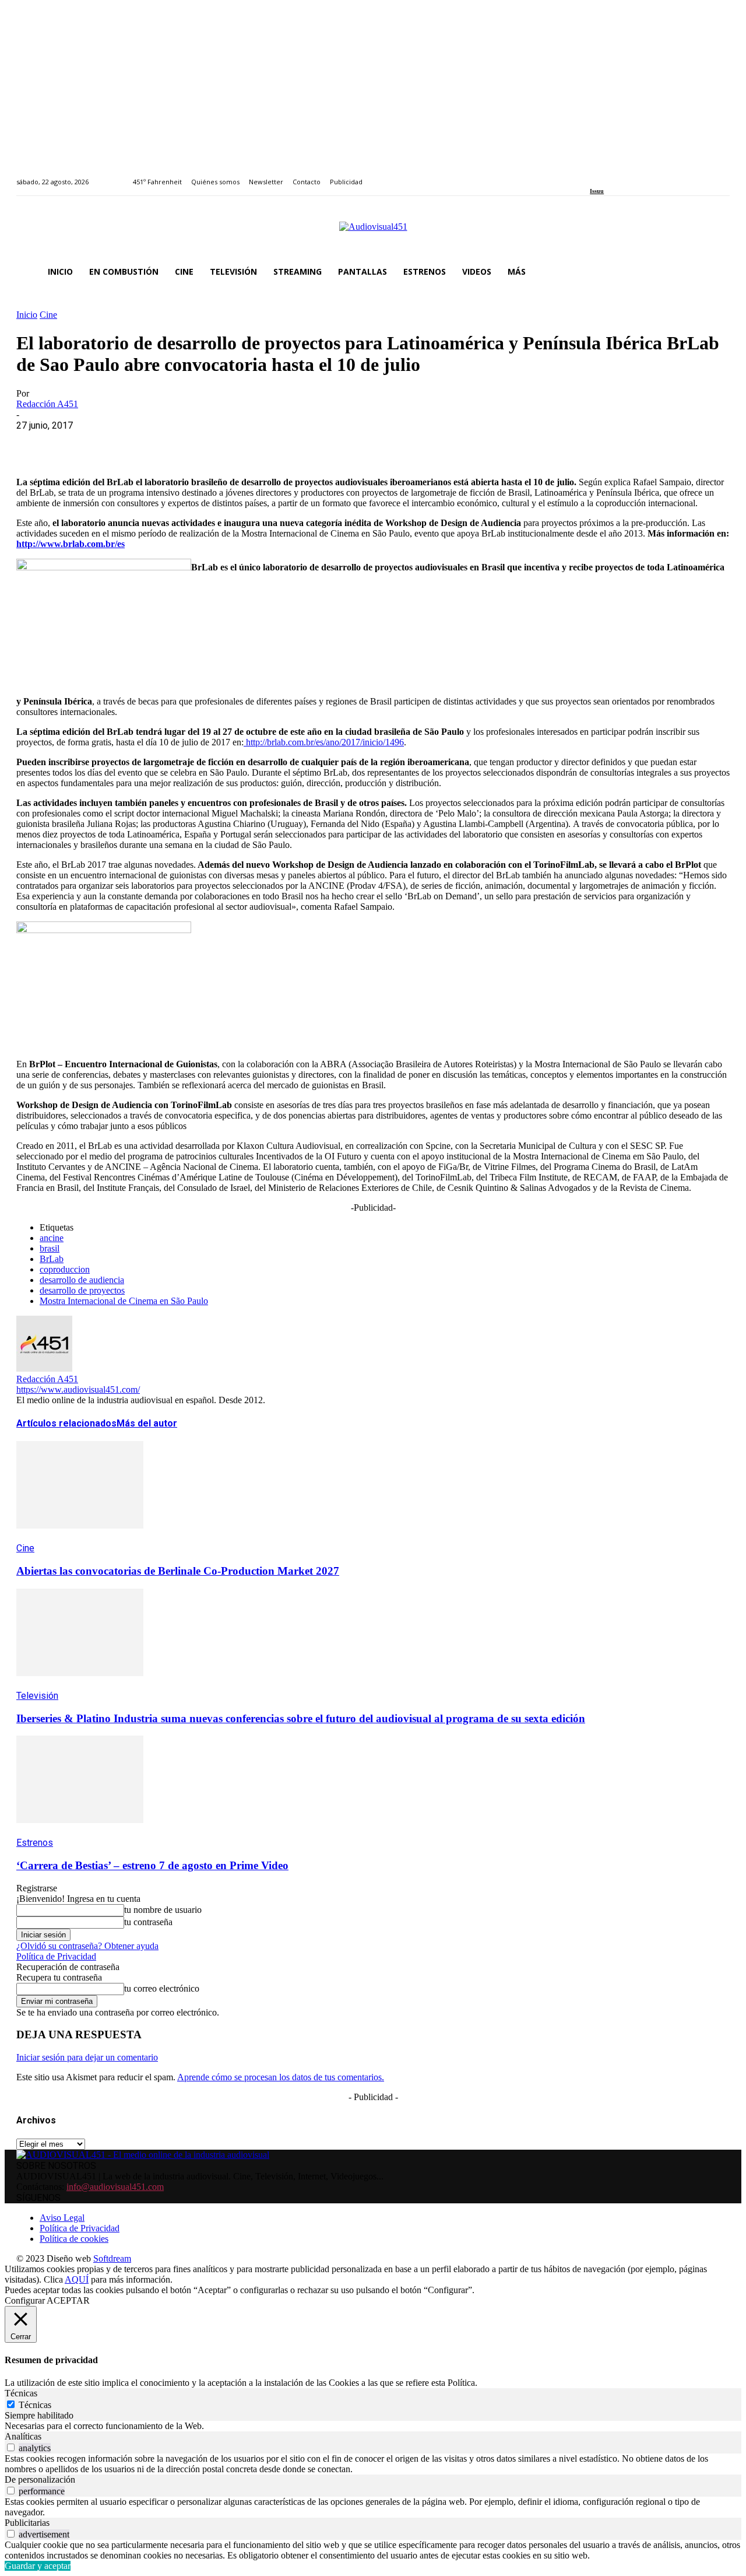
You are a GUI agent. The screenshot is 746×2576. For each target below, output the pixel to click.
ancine (52, 1238)
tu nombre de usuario (163, 1910)
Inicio (27, 315)
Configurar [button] (25, 2300)
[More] (287, 443)
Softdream (112, 2258)
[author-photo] (44, 1368)
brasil (50, 1248)
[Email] (203, 443)
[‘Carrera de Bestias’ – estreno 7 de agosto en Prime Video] (80, 1832)
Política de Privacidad (56, 1956)
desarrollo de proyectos (82, 1290)
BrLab (52, 1259)
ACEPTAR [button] (68, 2300)
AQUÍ (77, 2279)
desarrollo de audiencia (82, 1280)
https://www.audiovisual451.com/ (78, 1389)
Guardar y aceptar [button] (38, 2566)
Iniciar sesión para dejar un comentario (87, 2057)
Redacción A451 (47, 404)
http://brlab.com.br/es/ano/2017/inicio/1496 (324, 742)
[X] (78, 443)
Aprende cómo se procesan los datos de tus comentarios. (281, 2077)
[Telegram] (245, 443)
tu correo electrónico (162, 1988)
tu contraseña (148, 1922)
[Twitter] (634, 175)
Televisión (37, 1696)
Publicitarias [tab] (27, 2523)
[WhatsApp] (119, 443)
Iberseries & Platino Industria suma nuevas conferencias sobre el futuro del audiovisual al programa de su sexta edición (301, 1718)
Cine (48, 315)
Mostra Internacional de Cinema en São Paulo (124, 1301)
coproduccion (65, 1269)
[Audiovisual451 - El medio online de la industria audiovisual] (373, 233)
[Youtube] (647, 175)
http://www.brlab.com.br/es (71, 544)
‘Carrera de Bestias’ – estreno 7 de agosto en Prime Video (152, 1865)
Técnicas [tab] (21, 2393)
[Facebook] (594, 175)
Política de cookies (74, 2239)
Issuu (597, 191)
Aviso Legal (62, 2218)
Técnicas (35, 2405)
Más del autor (147, 1423)
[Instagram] (607, 175)
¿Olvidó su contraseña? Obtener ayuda (87, 1946)
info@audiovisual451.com (115, 2187)
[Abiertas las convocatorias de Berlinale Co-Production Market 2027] (80, 1537)
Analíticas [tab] (23, 2436)
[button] (716, 272)
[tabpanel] (373, 2426)
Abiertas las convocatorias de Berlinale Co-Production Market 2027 (178, 1571)
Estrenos (35, 1843)
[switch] (11, 2447)
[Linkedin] (620, 175)
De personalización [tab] (40, 2479)
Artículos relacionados (66, 1423)
